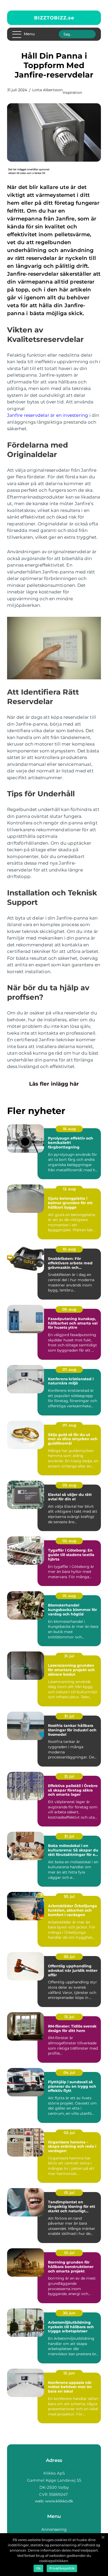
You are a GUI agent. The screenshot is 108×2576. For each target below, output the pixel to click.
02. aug (69, 1541)
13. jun (69, 2373)
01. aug (69, 1596)
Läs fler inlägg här (54, 1084)
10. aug (69, 1249)
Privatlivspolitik (62, 2568)
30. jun (69, 2313)
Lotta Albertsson (47, 90)
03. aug (69, 1485)
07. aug (69, 1369)
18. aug (69, 1129)
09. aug (69, 1309)
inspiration (72, 93)
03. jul (69, 2133)
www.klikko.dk (59, 2501)
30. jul (69, 1896)
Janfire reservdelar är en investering (48, 415)
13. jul (69, 2017)
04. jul (69, 2072)
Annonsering (54, 2529)
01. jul (69, 2193)
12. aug (69, 1189)
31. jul (69, 1656)
